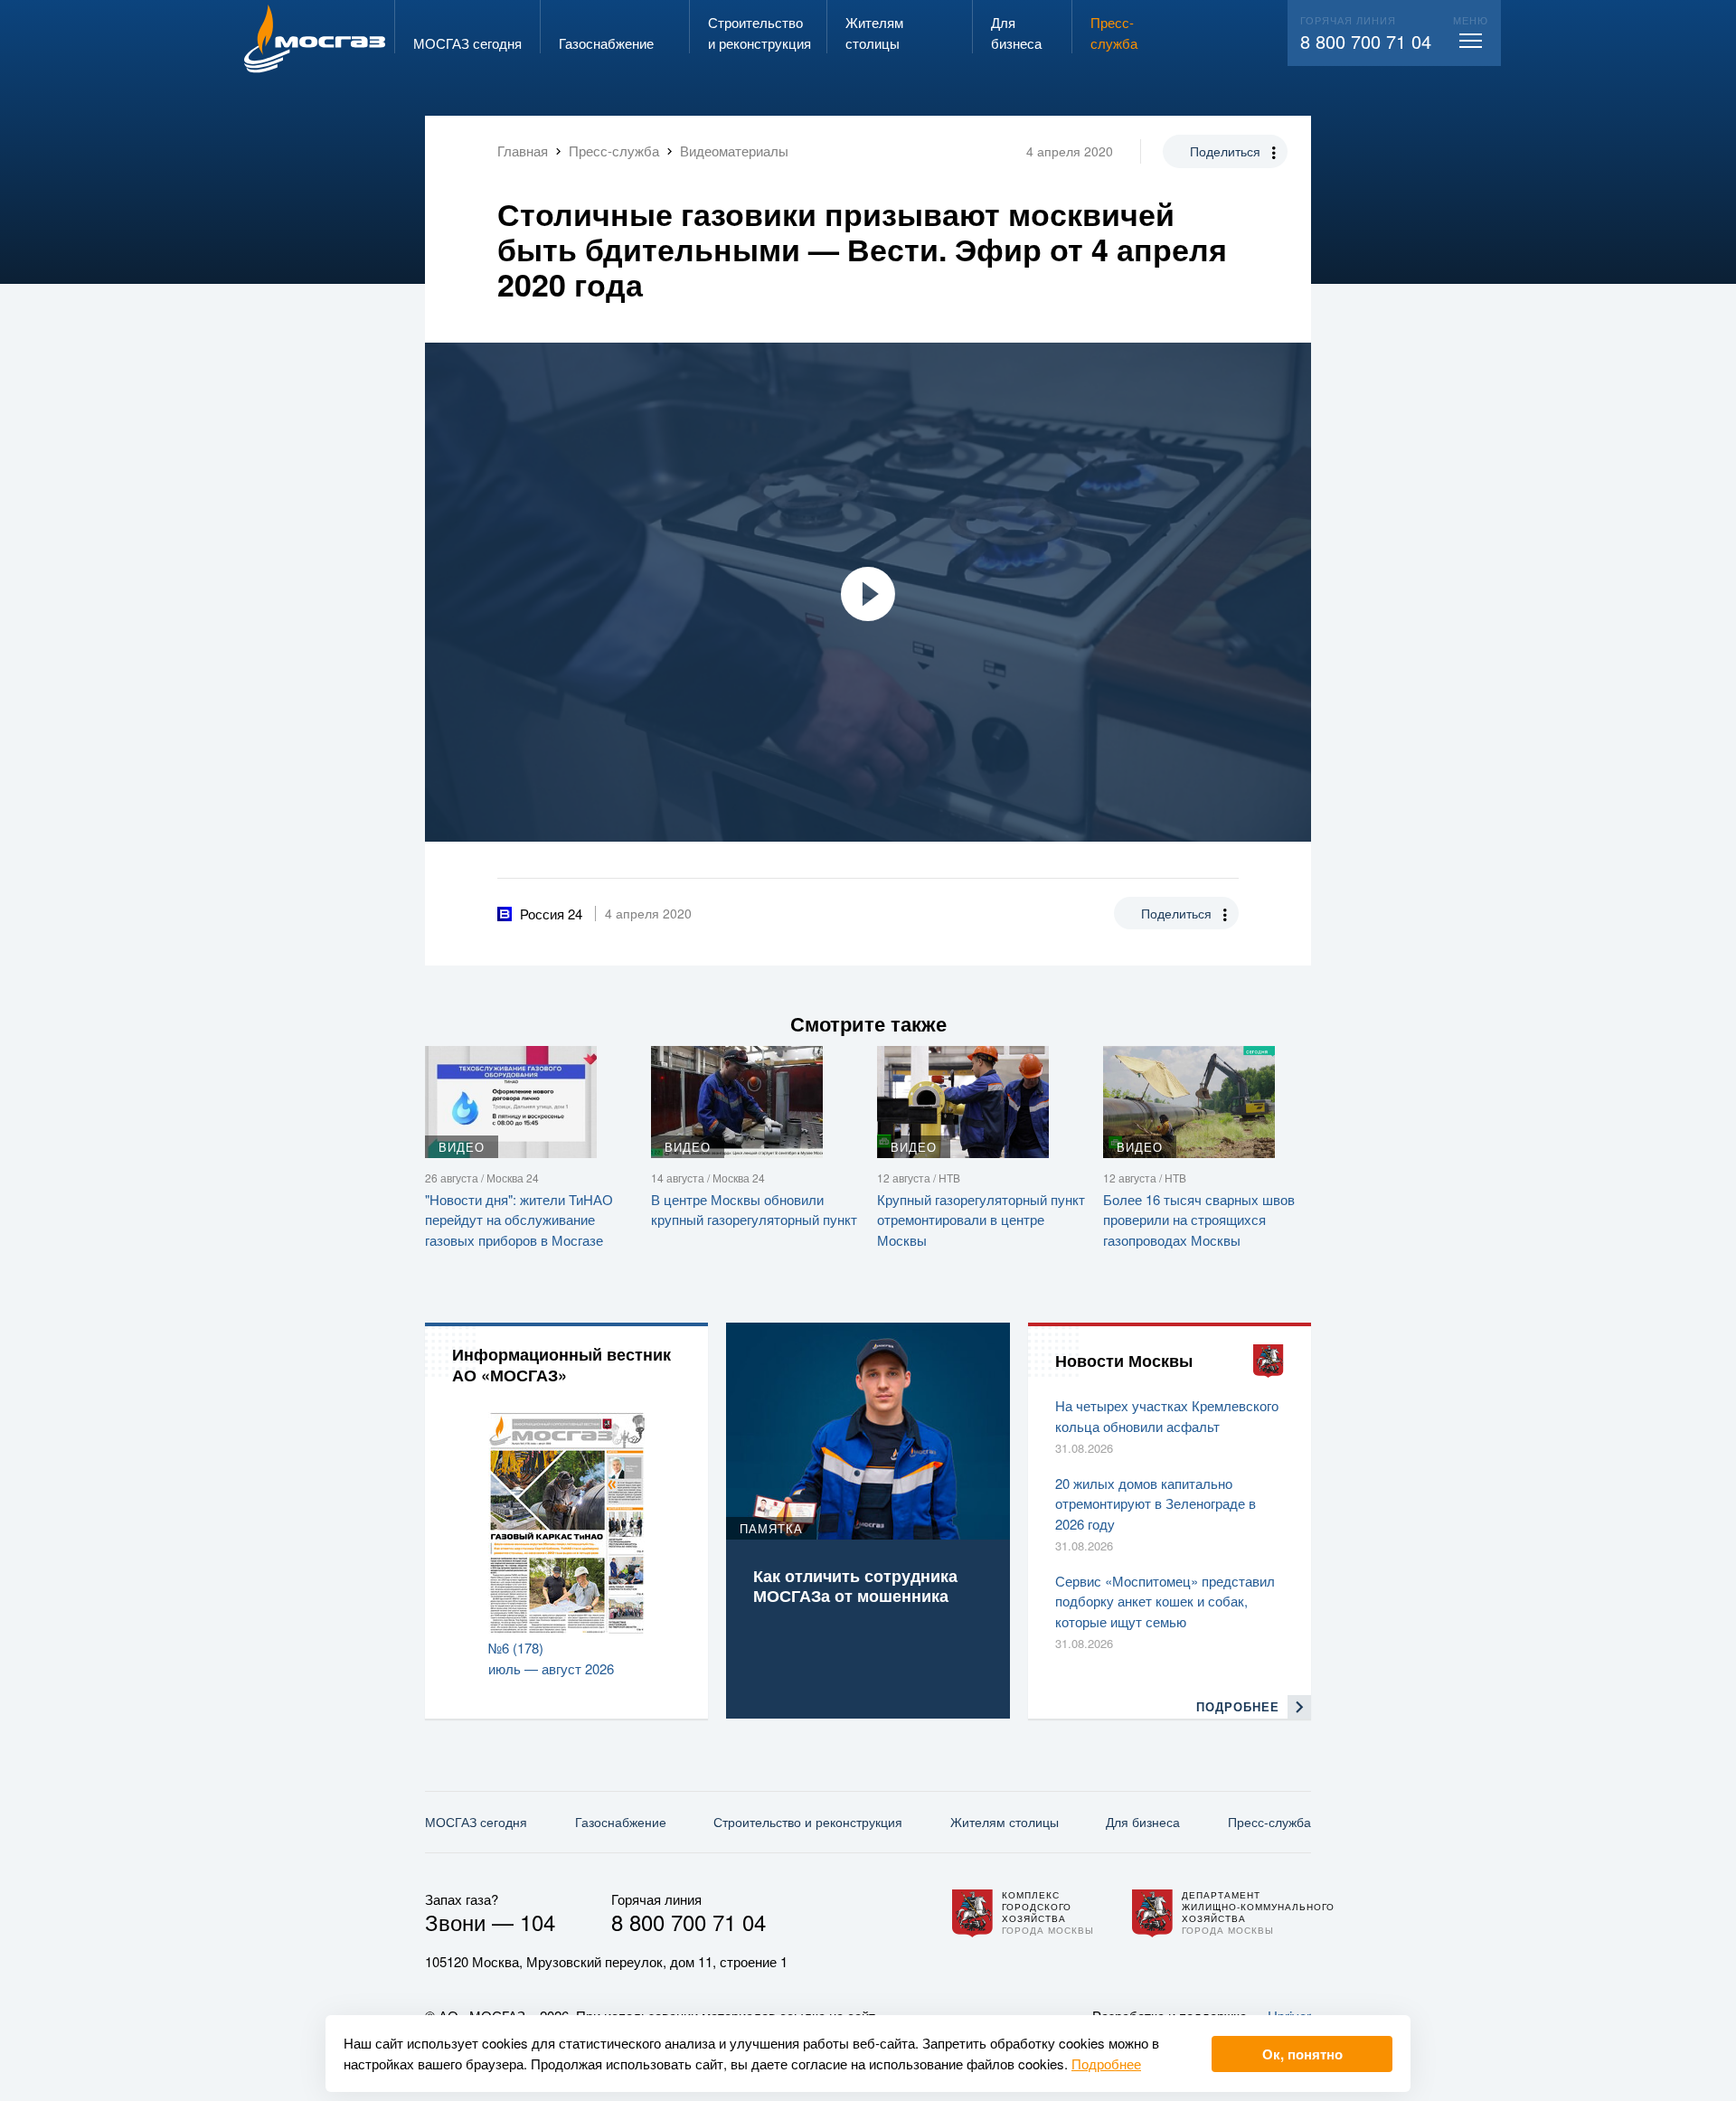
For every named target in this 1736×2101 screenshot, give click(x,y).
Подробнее (1106, 2063)
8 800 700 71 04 (1366, 41)
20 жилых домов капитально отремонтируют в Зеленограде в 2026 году (1156, 1503)
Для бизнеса (1143, 1822)
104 (538, 1922)
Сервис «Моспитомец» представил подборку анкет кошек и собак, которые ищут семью (1165, 1601)
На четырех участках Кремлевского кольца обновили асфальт (1167, 1416)
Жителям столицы (1005, 1822)
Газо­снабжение (621, 1822)
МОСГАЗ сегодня (476, 1822)
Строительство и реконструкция (808, 1822)
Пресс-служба (1269, 1822)
